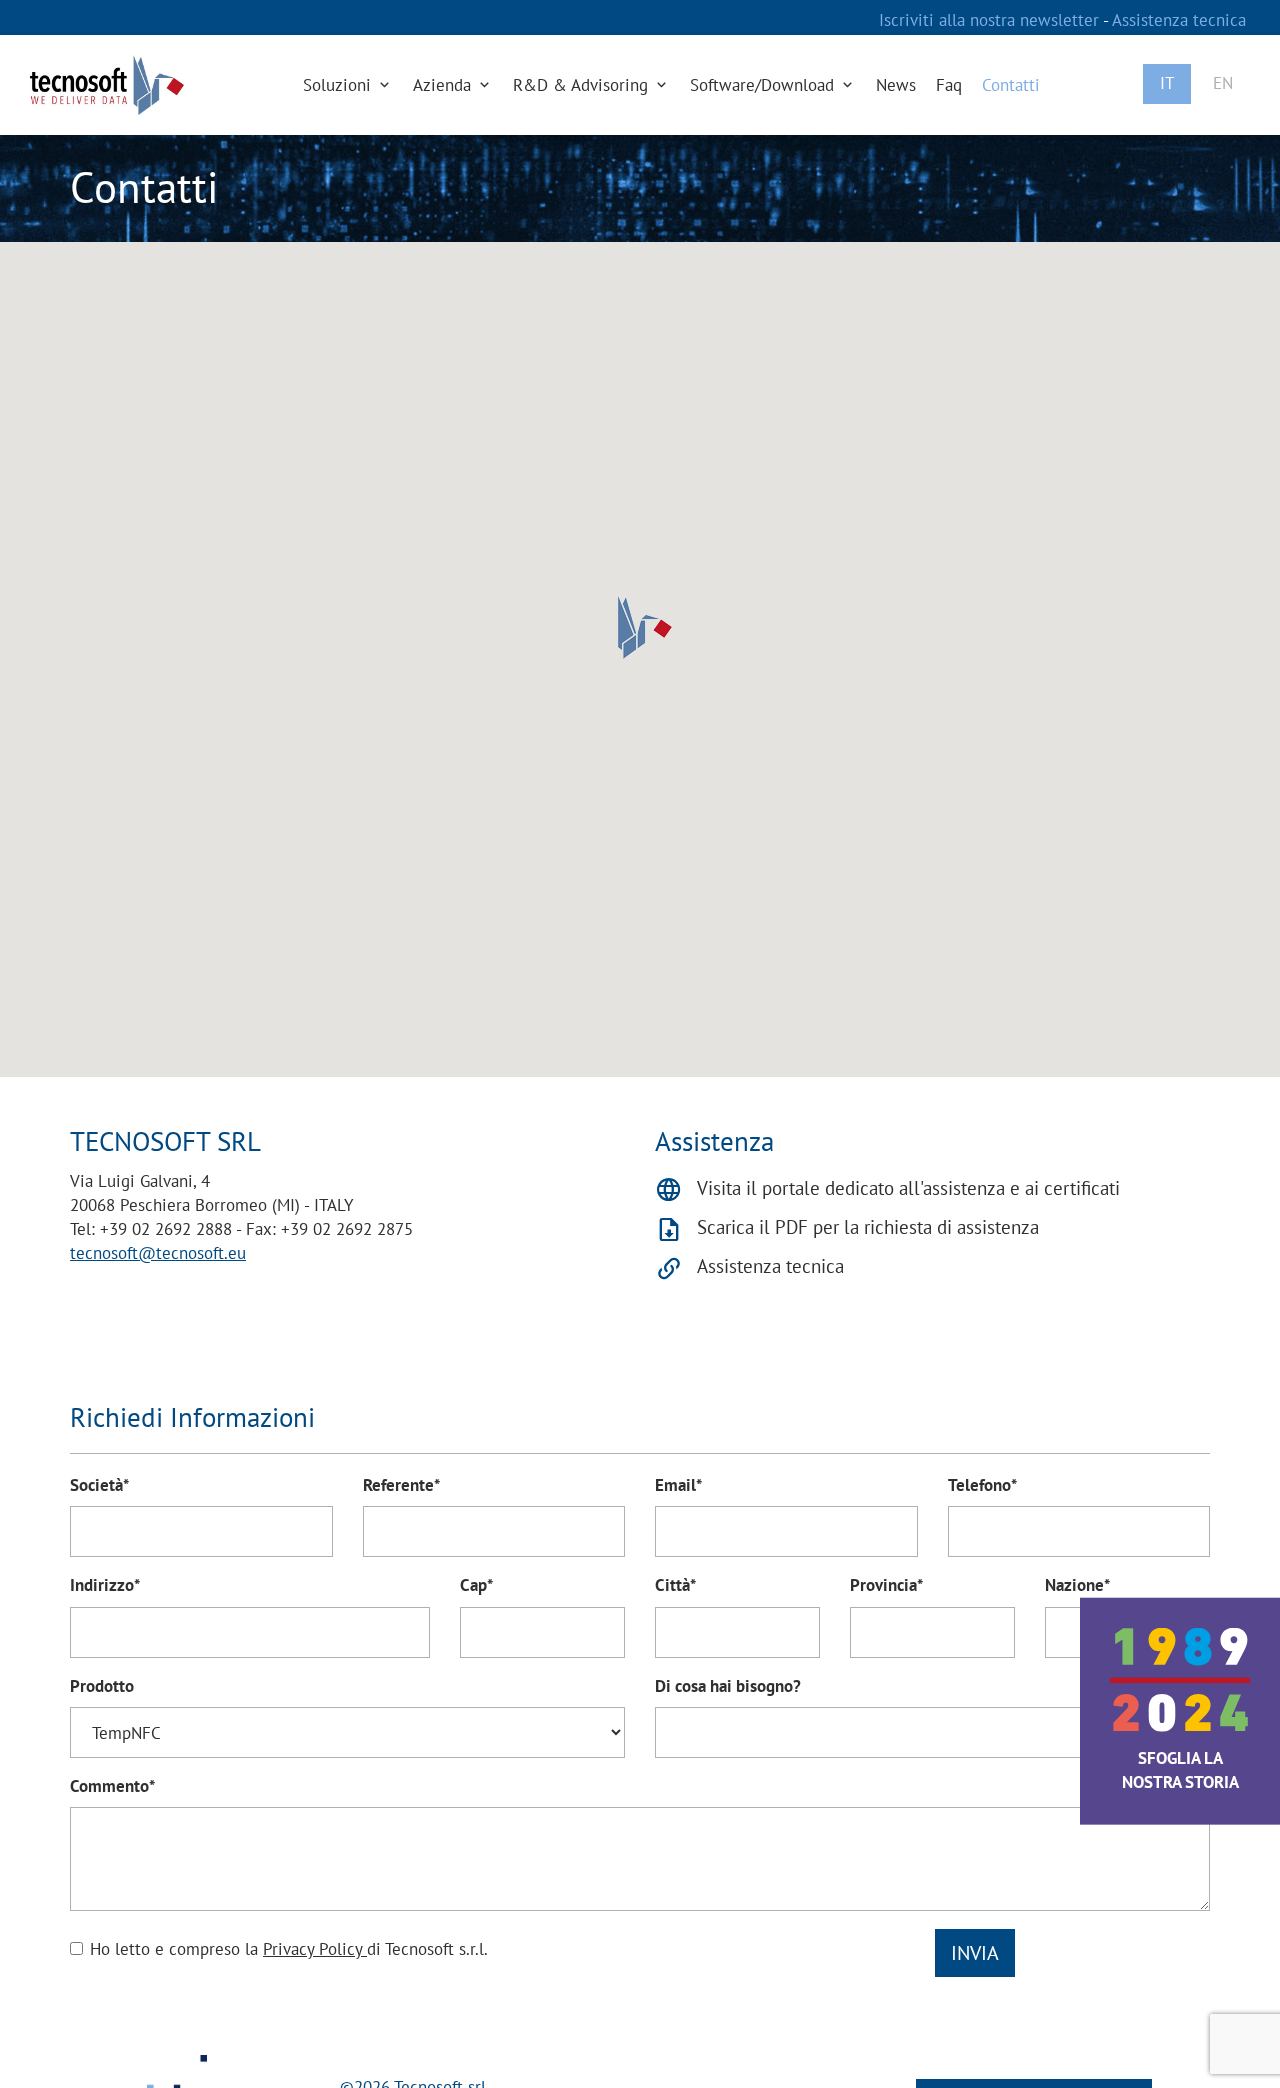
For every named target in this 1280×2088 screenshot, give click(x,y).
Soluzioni (339, 85)
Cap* (476, 1585)
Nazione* (1077, 1585)
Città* (675, 1585)
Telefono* (982, 1485)
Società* (99, 1485)
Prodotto (102, 1686)
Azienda (444, 85)
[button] (640, 627)
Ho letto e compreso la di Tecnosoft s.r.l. (289, 1949)
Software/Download (764, 85)
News (896, 85)
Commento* (112, 1786)
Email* (678, 1485)
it (1167, 83)
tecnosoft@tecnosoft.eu (158, 1253)
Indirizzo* (105, 1585)
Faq (949, 85)
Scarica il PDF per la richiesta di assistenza (868, 1227)
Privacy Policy (315, 1949)
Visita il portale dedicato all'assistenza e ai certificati (908, 1188)
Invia (975, 1952)
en (1223, 83)
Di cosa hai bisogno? (728, 1686)
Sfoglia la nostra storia (1180, 1770)
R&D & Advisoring (583, 85)
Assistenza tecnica (1179, 20)
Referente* (401, 1485)
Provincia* (886, 1585)
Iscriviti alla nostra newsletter (991, 20)
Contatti (1011, 85)
